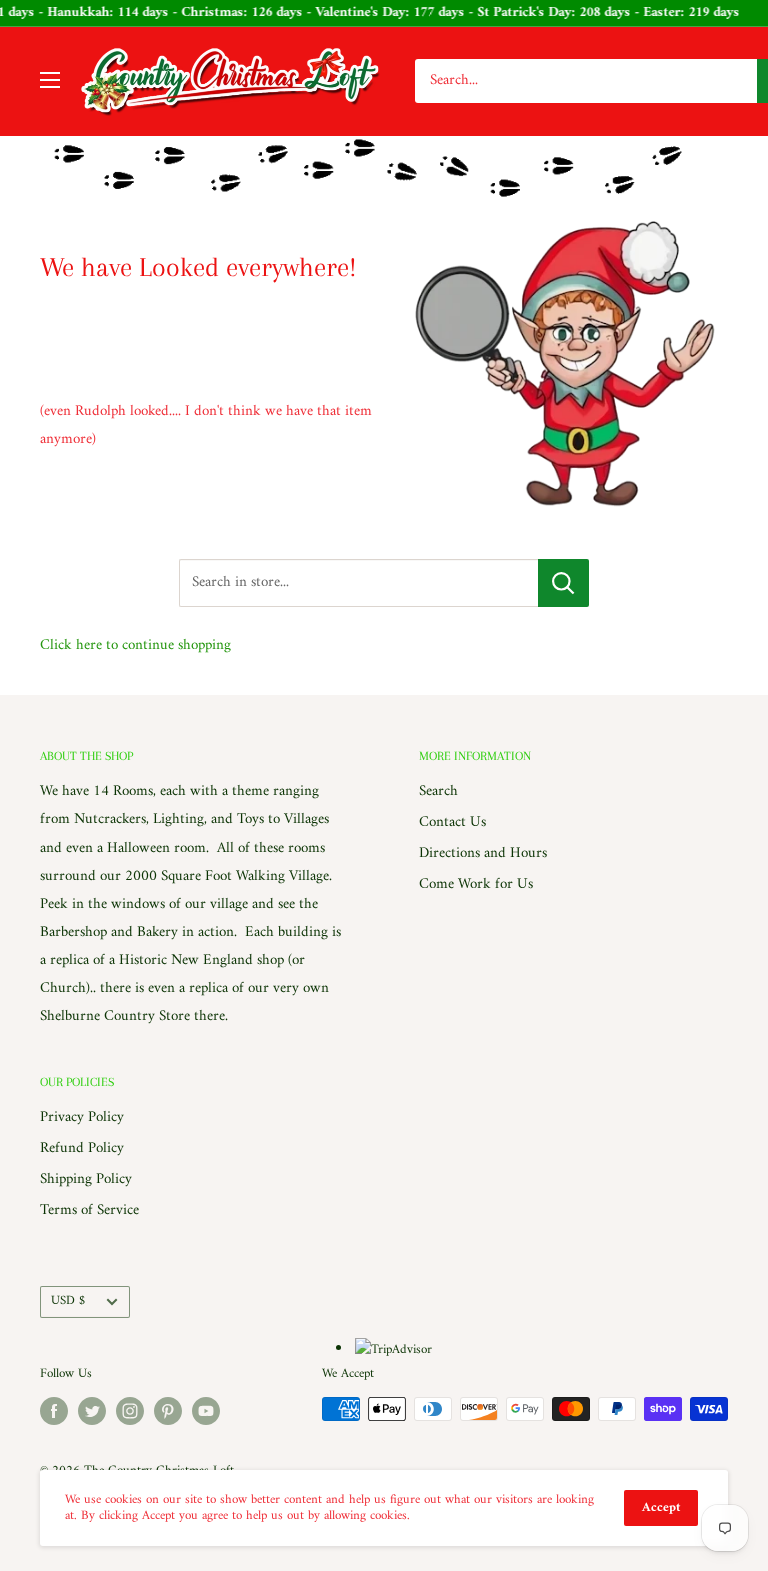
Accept (661, 1507)
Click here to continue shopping (135, 645)
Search (438, 791)
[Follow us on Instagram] (130, 1411)
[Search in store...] (563, 583)
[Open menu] (50, 80)
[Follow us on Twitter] (92, 1411)
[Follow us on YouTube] (206, 1411)
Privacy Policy (82, 1117)
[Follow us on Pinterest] (168, 1411)
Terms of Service (89, 1210)
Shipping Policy (86, 1179)
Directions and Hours (483, 853)
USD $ (68, 1301)
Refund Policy (82, 1148)
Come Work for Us (476, 884)
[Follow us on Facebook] (54, 1411)
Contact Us (452, 822)
